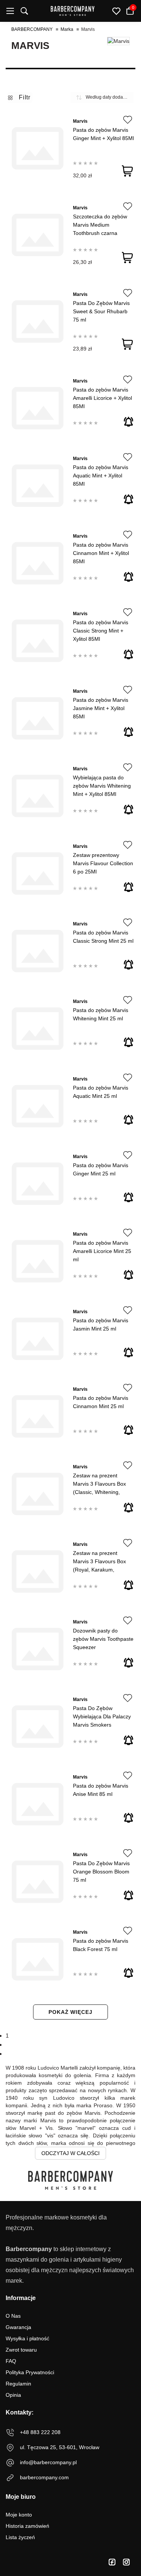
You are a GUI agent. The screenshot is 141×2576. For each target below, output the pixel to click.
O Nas (13, 2316)
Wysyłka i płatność (27, 2338)
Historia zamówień (27, 2526)
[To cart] (127, 171)
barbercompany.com (44, 2477)
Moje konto (19, 2515)
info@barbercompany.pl (48, 2462)
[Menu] (10, 11)
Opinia (13, 2395)
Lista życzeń (20, 2537)
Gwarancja (18, 2327)
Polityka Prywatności (30, 2372)
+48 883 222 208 (40, 2432)
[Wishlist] (128, 120)
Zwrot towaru (21, 2350)
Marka (67, 29)
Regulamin (18, 2384)
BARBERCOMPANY (32, 29)
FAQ (11, 2361)
